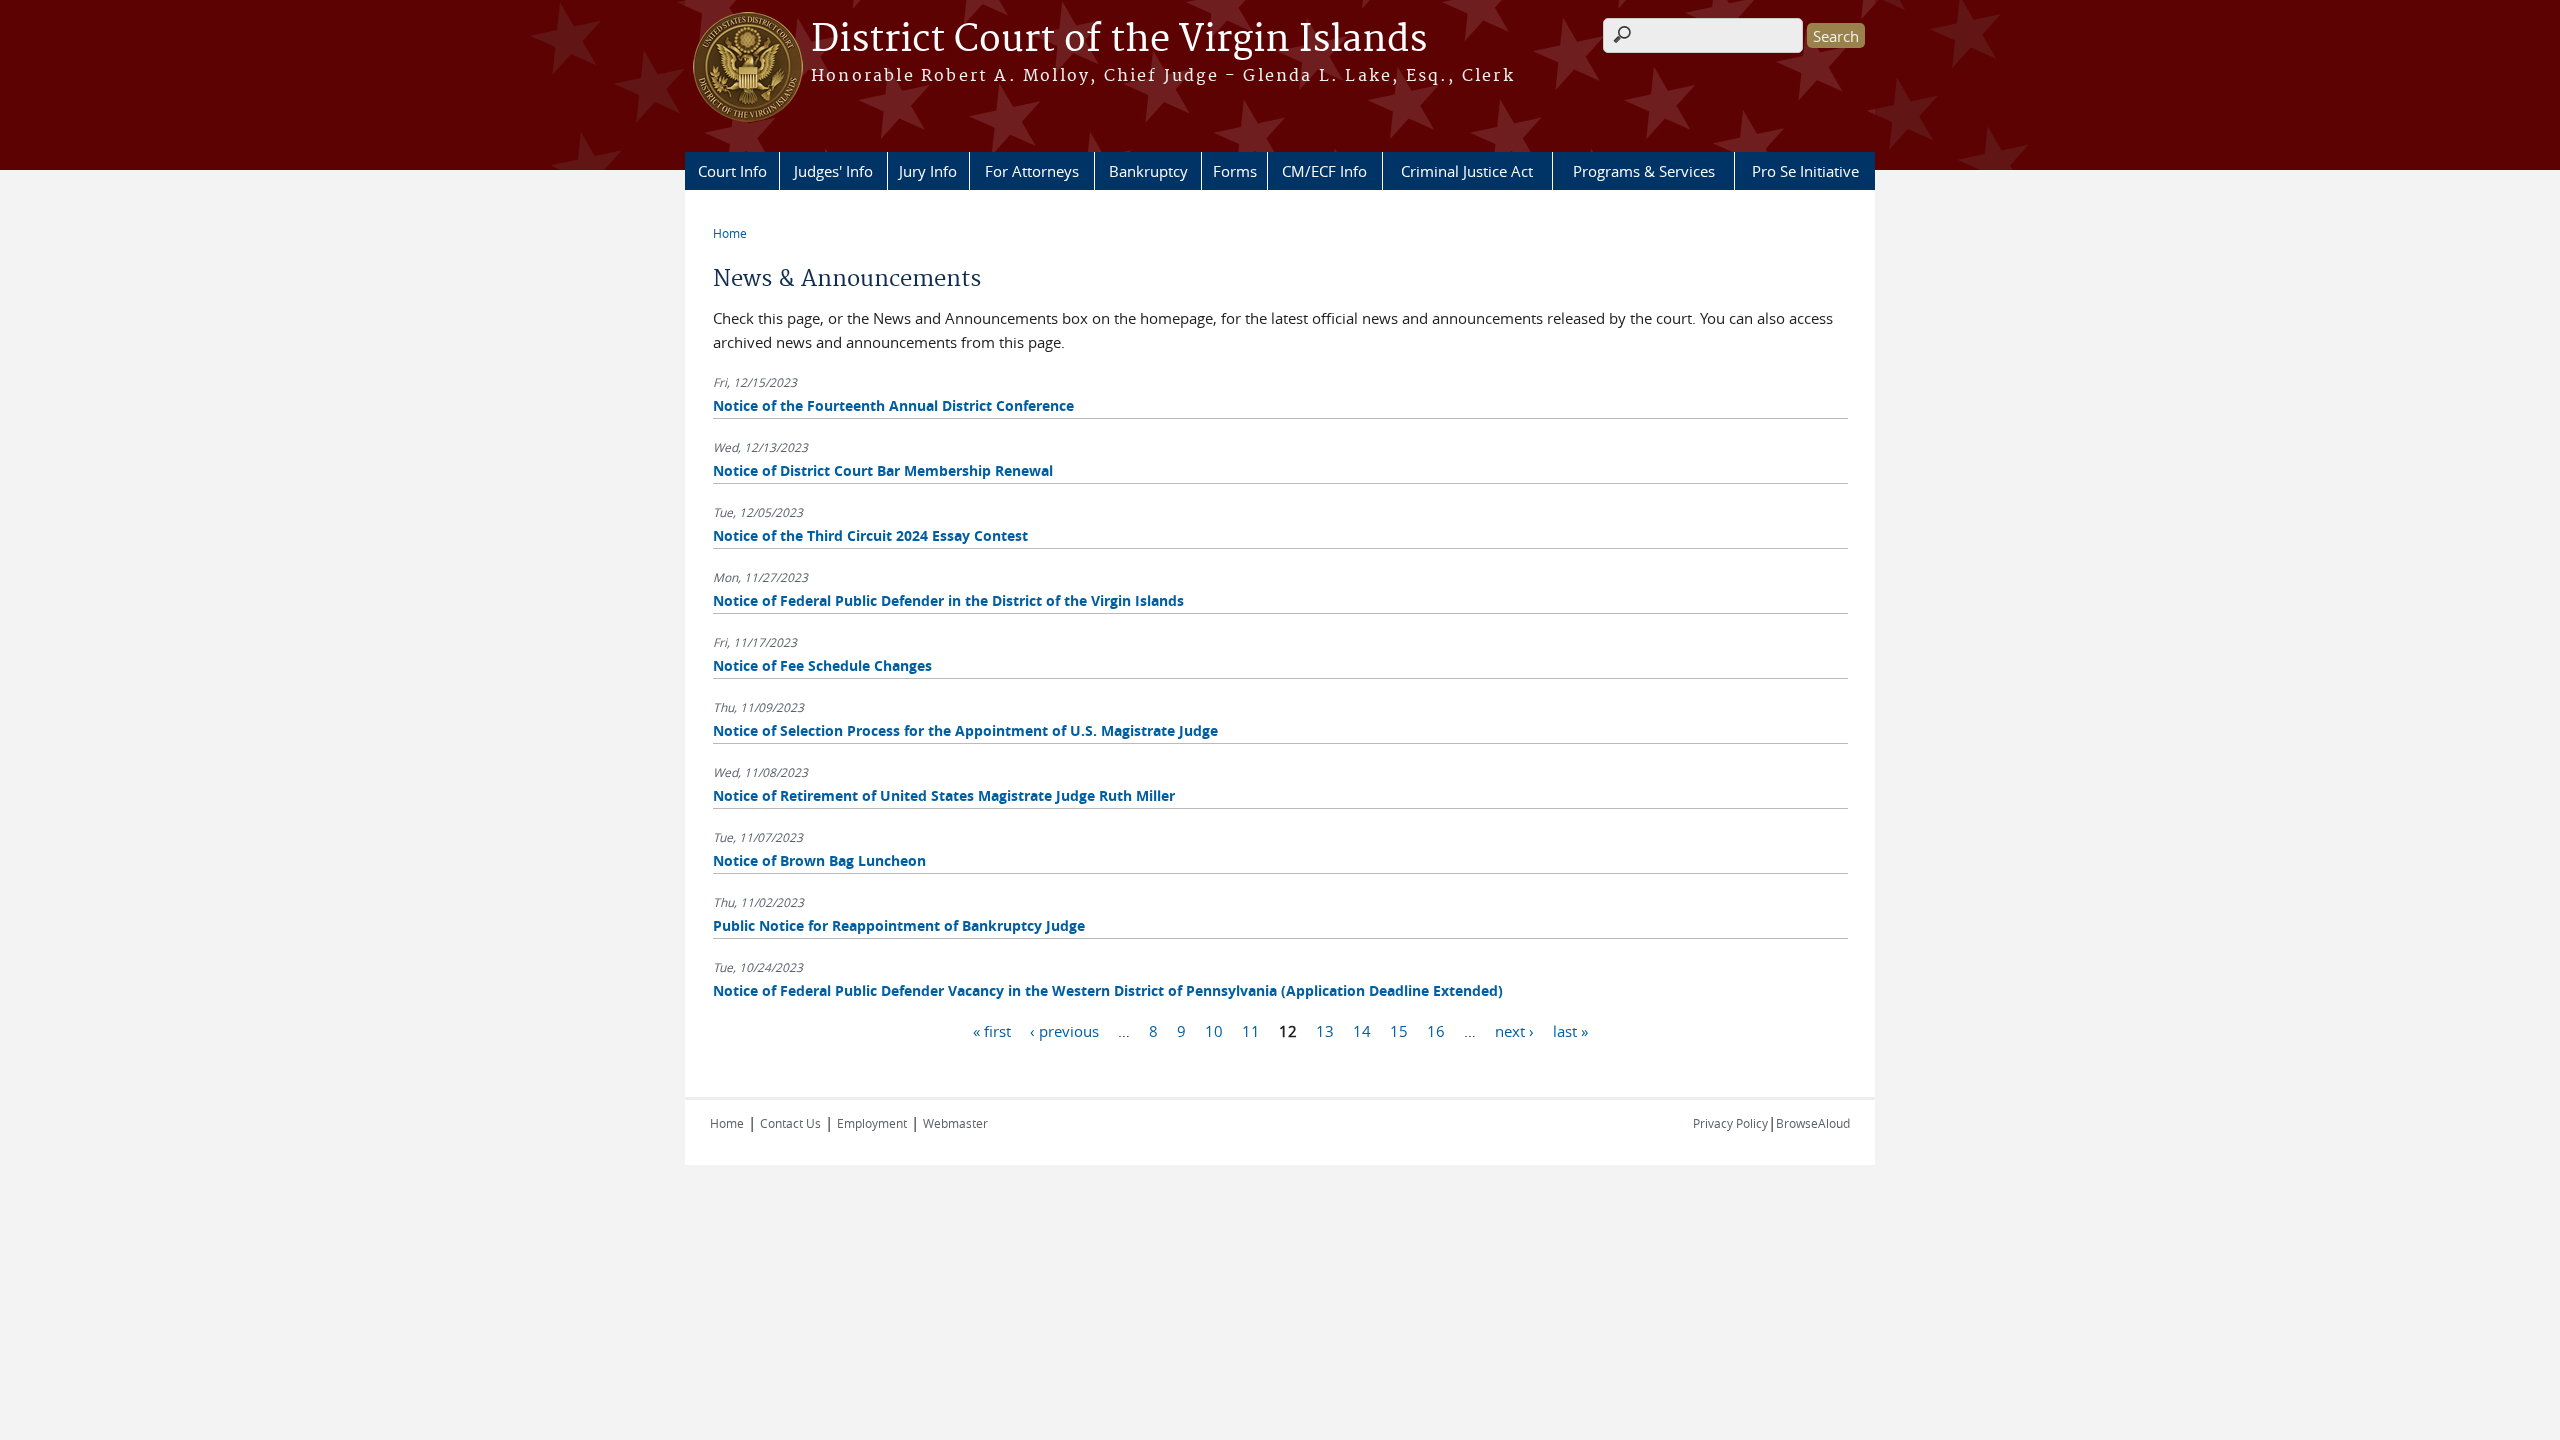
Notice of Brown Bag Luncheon (819, 860)
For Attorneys (1032, 171)
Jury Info (928, 171)
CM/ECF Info (1324, 171)
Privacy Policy (1730, 1123)
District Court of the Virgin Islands (1119, 40)
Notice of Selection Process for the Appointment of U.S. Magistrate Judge (965, 730)
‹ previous (1064, 1030)
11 (1251, 1030)
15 (1399, 1030)
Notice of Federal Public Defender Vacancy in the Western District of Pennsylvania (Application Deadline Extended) (1108, 990)
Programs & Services (1644, 171)
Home (730, 233)
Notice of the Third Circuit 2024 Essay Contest (870, 535)
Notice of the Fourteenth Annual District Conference (893, 405)
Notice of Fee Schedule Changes (822, 665)
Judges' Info (833, 171)
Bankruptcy (1148, 171)
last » (1570, 1030)
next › (1514, 1030)
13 (1325, 1030)
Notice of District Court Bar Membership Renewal (883, 470)
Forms (1235, 171)
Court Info (732, 171)
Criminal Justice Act (1467, 171)
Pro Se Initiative (1805, 171)
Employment (872, 1123)
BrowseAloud (1813, 1123)
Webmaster (955, 1123)
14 (1362, 1030)
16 (1436, 1030)
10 (1214, 1030)
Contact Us (790, 1123)
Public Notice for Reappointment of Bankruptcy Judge (899, 925)
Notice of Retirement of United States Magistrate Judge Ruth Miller (944, 795)
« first (992, 1030)
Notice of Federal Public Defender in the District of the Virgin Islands (948, 600)
